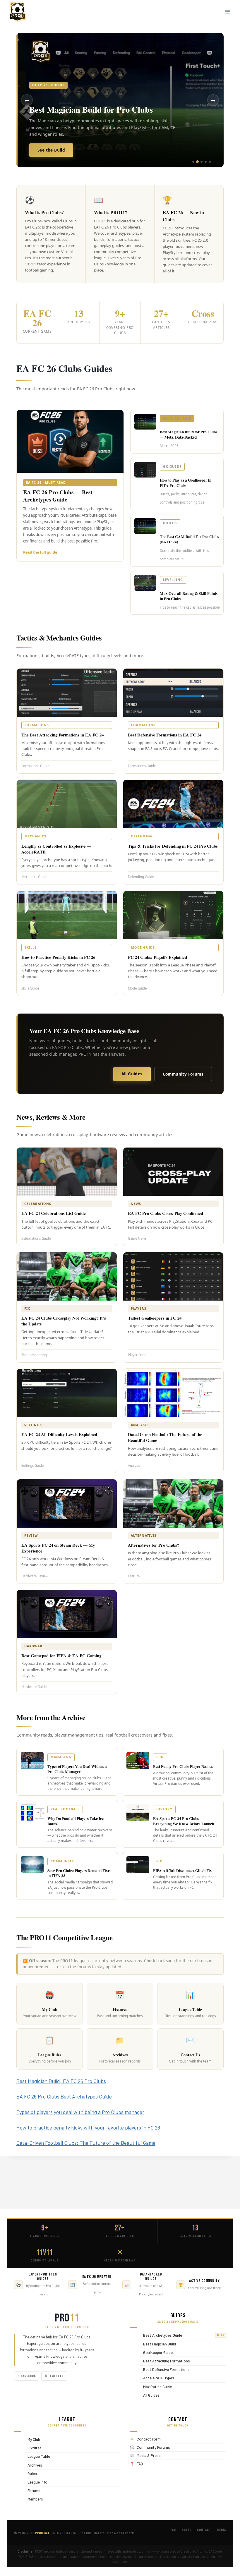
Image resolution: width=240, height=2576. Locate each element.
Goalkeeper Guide (156, 2352)
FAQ (140, 2464)
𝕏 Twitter (54, 2376)
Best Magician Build (158, 2344)
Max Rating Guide (156, 2387)
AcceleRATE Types (157, 2378)
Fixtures (33, 2448)
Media (222, 2530)
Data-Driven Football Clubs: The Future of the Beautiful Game (86, 2143)
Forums (32, 2490)
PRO (67, 2318)
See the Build (51, 150)
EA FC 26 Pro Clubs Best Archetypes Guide (64, 2096)
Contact (204, 2530)
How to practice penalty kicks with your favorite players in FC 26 (88, 2127)
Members (34, 2499)
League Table (37, 2456)
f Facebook (27, 2376)
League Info (36, 2482)
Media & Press (149, 2455)
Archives (33, 2465)
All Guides (132, 1074)
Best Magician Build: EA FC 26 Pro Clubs (61, 2081)
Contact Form (149, 2439)
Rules (31, 2473)
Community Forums (183, 1074)
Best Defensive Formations (165, 2370)
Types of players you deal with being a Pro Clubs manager (80, 2112)
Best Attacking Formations (165, 2361)
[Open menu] (228, 12)
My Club (32, 2439)
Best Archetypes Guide (182, 2335)
